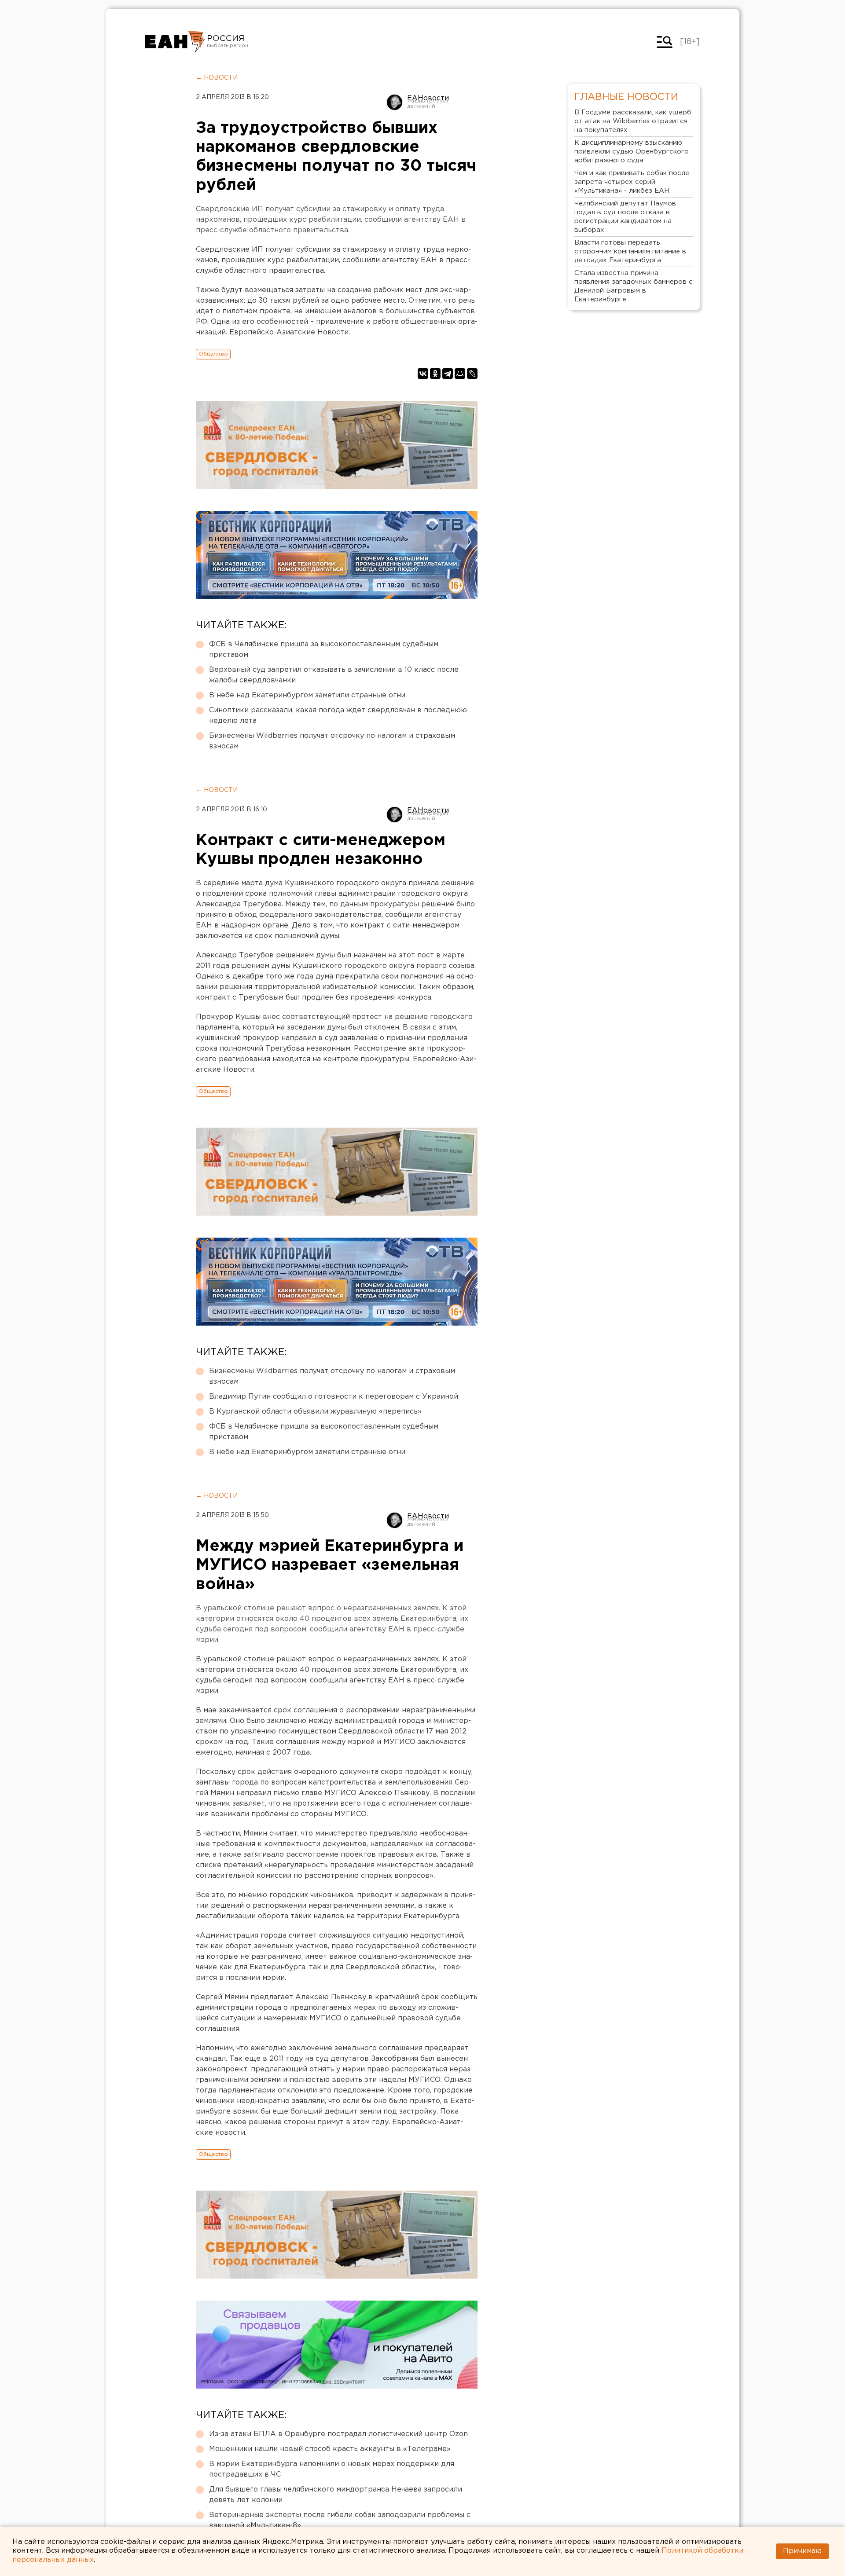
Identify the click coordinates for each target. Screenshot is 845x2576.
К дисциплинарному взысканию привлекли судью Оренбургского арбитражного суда (632, 152)
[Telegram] (448, 374)
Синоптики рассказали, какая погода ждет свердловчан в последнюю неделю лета (338, 716)
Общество (213, 354)
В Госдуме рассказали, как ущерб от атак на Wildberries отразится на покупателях (633, 121)
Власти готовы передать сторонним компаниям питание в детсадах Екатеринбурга (630, 251)
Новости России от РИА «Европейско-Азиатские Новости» (175, 42)
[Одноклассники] (435, 374)
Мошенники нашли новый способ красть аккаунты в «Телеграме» (330, 2449)
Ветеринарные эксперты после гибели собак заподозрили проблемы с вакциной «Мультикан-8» (340, 2520)
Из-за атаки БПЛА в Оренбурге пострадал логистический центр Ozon (338, 2434)
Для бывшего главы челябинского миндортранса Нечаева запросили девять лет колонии (336, 2495)
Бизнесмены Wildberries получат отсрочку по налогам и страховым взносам (332, 741)
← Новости (217, 78)
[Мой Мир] (460, 374)
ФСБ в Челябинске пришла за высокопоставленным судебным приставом (324, 650)
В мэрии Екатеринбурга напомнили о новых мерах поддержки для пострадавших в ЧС (332, 2469)
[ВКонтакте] (423, 374)
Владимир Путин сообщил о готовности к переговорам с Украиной (334, 1397)
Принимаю (802, 2551)
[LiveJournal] (472, 374)
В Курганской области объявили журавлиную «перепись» (315, 1412)
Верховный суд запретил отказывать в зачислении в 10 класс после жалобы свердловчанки (334, 675)
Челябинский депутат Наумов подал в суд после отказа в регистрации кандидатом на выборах (625, 217)
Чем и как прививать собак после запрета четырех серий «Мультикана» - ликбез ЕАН (632, 182)
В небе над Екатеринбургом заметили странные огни (307, 695)
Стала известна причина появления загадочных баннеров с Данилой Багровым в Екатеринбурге (634, 286)
